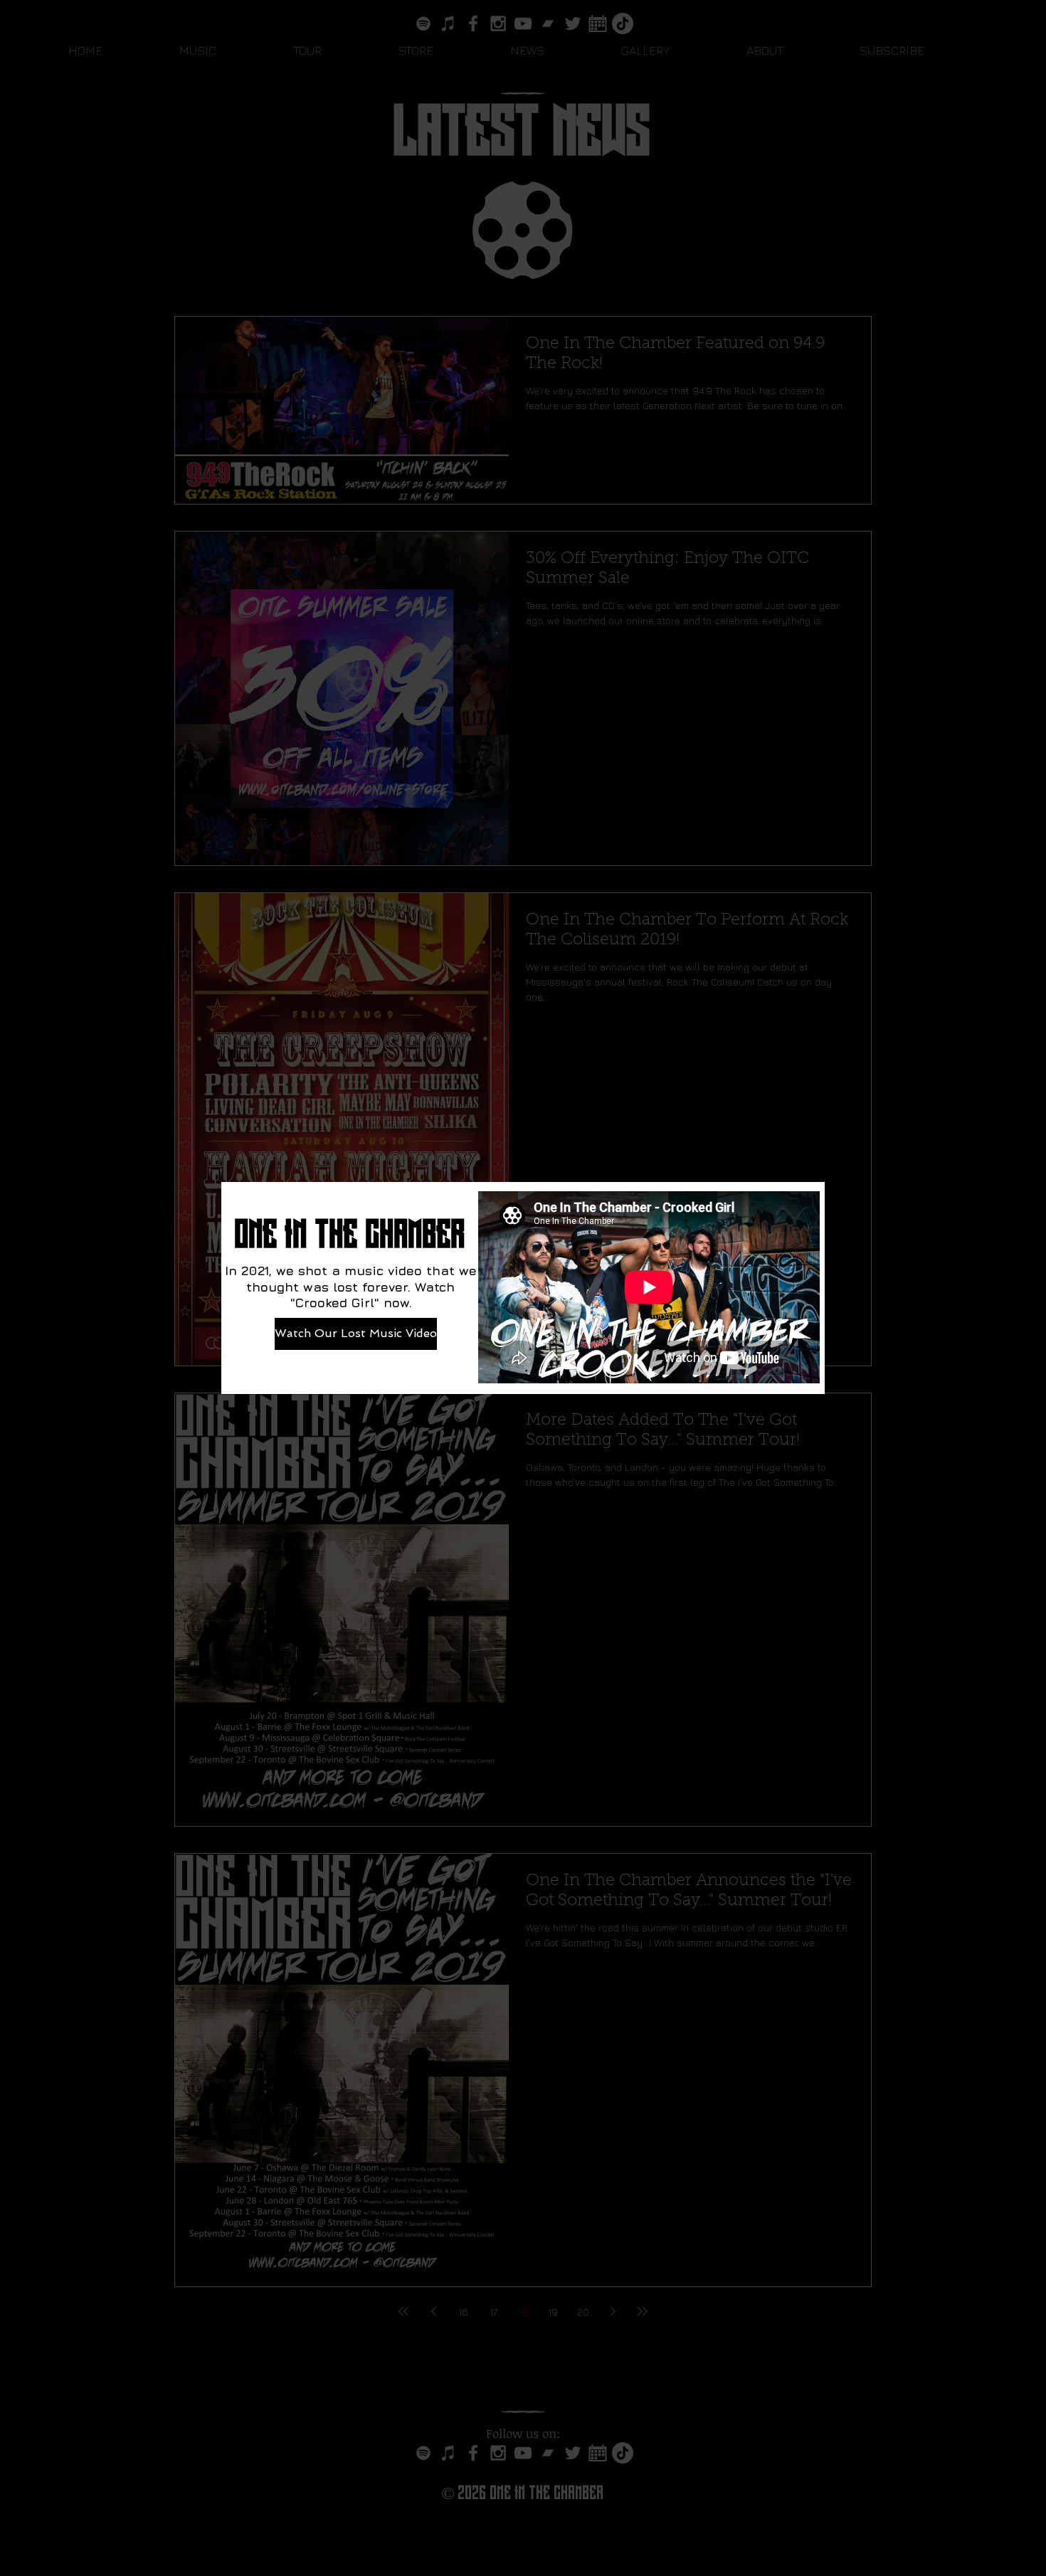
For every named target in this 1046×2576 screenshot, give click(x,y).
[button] (1024, 1053)
